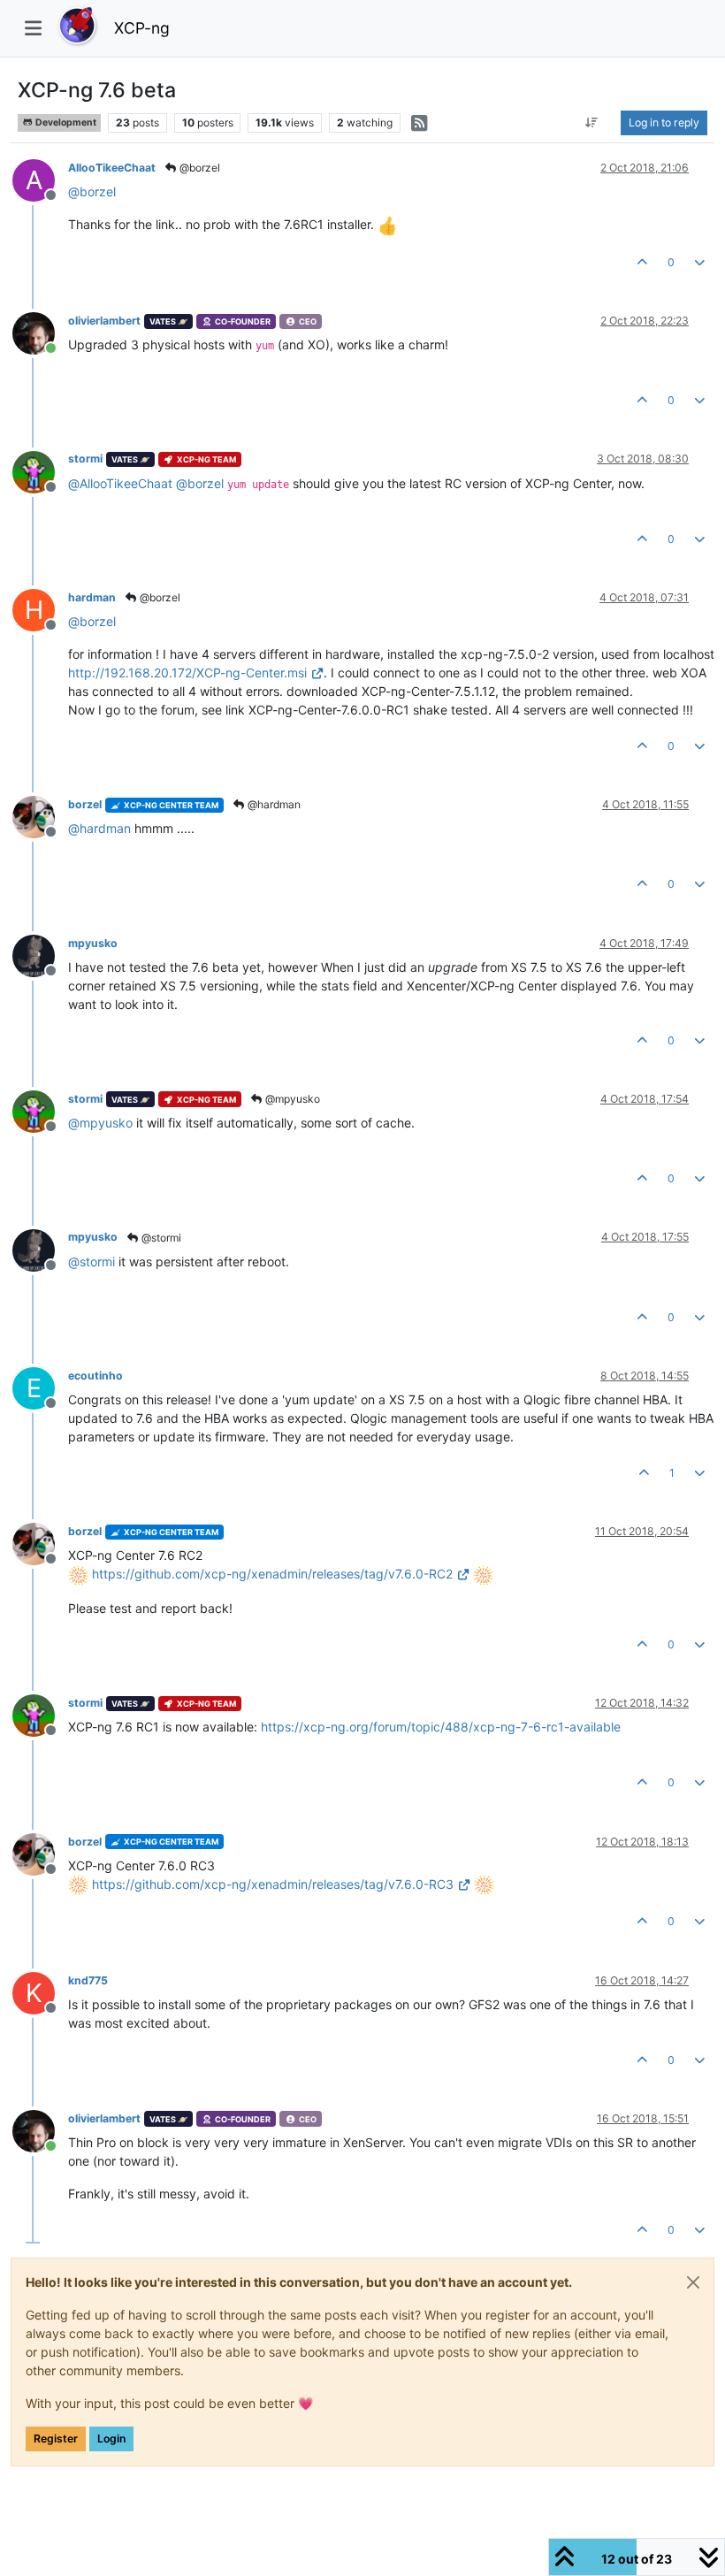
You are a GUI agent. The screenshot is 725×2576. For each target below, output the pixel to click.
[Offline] (40, 470)
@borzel (198, 168)
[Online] (40, 332)
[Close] (693, 2282)
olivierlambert (104, 321)
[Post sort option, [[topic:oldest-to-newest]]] (592, 123)
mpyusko (93, 943)
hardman (92, 597)
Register (56, 2438)
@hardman (273, 804)
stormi (85, 459)
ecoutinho (95, 1376)
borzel (85, 804)
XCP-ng (142, 28)
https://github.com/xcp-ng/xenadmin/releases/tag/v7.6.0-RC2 (272, 1574)
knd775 (88, 1980)
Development (65, 122)
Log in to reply (664, 122)
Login (111, 2438)
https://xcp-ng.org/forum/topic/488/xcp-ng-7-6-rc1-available (441, 1727)
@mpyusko (291, 1099)
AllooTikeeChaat (112, 168)
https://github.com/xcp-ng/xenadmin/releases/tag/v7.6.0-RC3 (273, 1884)
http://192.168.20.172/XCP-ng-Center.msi (187, 673)
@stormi (160, 1238)
